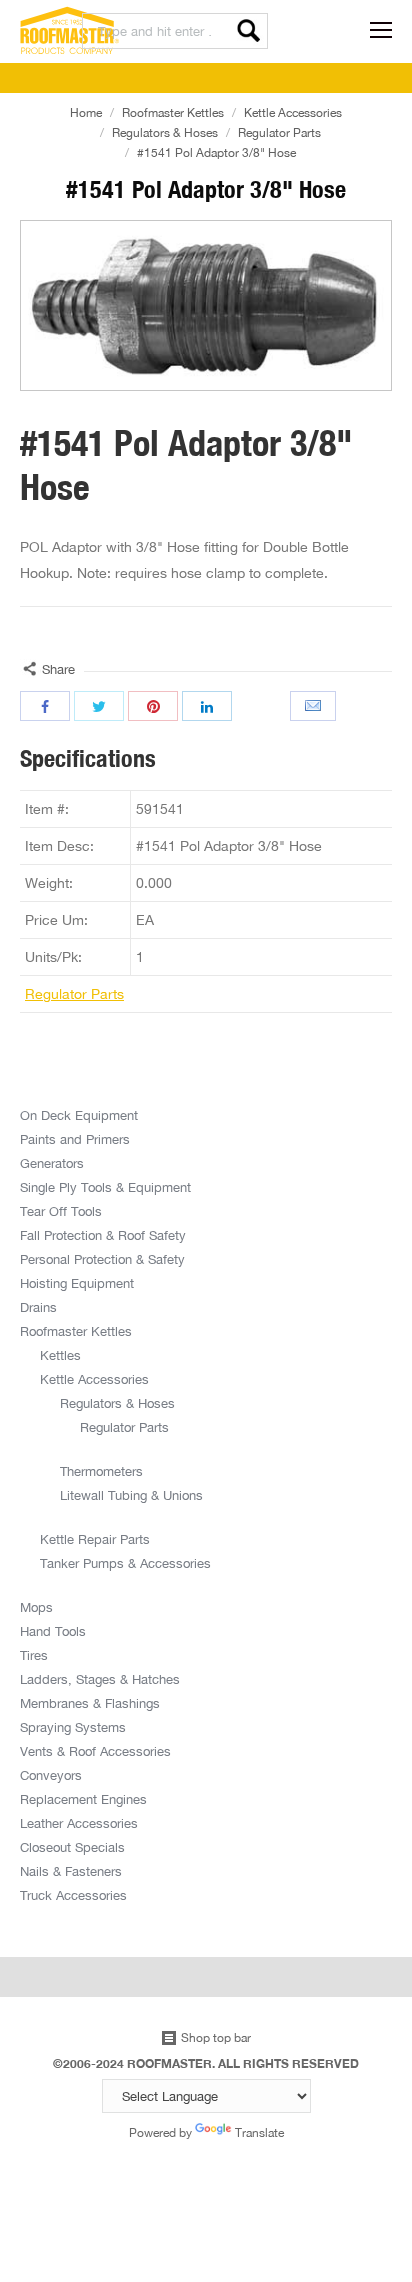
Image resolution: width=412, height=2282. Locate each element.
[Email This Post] (315, 706)
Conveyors (51, 1775)
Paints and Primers (75, 1139)
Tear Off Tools (61, 1211)
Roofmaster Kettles (173, 112)
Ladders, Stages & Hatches (100, 1679)
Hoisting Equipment (77, 1283)
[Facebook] (45, 706)
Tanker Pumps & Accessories (125, 1563)
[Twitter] (99, 706)
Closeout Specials (72, 1847)
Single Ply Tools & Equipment (105, 1187)
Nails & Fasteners (71, 1871)
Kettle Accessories (293, 112)
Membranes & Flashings (90, 1703)
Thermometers (101, 1471)
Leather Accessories (79, 1823)
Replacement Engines (83, 1799)
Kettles (60, 1355)
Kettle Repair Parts (95, 1539)
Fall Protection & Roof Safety (103, 1235)
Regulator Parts (279, 132)
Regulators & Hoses (165, 132)
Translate (259, 2132)
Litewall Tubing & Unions (131, 1495)
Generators (52, 1163)
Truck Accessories (73, 1895)
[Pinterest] (153, 706)
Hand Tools (53, 1631)
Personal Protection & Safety (102, 1259)
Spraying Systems (73, 1727)
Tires (34, 1655)
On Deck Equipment (79, 1115)
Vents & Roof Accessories (95, 1751)
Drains (38, 1307)
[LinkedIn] (207, 706)
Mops (36, 1607)
